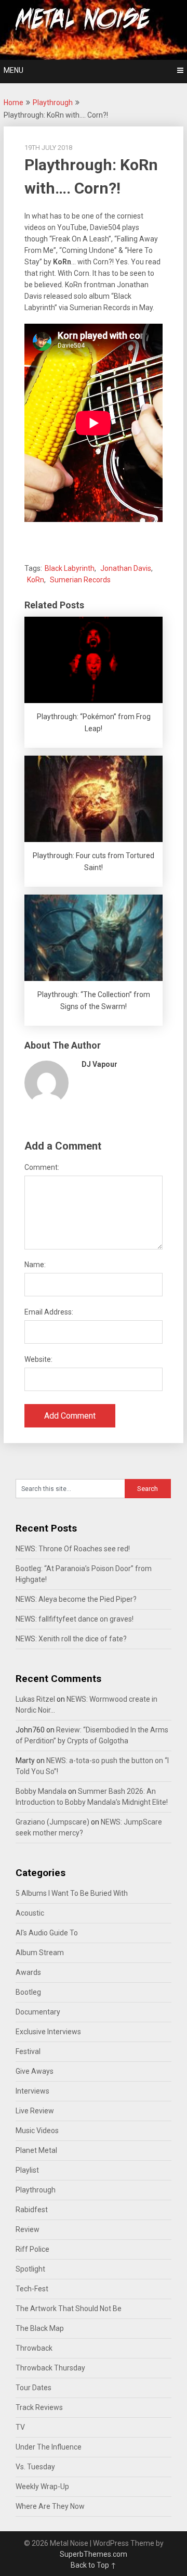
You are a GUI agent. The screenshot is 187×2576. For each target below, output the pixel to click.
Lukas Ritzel (35, 1699)
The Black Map (40, 2328)
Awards (28, 1972)
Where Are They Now (50, 2506)
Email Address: (49, 1312)
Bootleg (28, 1992)
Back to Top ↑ (94, 2565)
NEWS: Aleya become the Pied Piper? (76, 1599)
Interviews (32, 2091)
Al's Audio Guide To (47, 1933)
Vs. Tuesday (35, 2467)
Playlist (27, 2170)
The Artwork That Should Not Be (69, 2309)
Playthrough (53, 103)
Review (28, 2229)
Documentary (38, 2012)
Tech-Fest (32, 2289)
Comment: (42, 1167)
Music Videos (37, 2131)
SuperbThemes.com (94, 2554)
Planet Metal (36, 2150)
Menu (14, 70)
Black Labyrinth (70, 568)
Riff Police (32, 2249)
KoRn (36, 580)
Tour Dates (34, 2388)
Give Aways (35, 2071)
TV (20, 2427)
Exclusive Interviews (48, 2032)
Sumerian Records (80, 580)
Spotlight (30, 2269)
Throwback (34, 2348)
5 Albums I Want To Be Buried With (72, 1893)
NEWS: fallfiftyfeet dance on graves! (75, 1619)
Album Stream (40, 1953)
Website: (38, 1359)
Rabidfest (32, 2210)
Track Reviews (39, 2407)
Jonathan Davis (126, 568)
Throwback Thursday (50, 2368)
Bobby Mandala (41, 1791)
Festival (28, 2051)
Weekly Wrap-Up (42, 2486)
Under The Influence (49, 2447)
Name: (35, 1265)
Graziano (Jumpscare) (52, 1822)
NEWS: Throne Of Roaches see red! (73, 1549)
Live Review (35, 2111)
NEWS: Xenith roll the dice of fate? (71, 1639)
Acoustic (30, 1913)
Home (14, 103)
